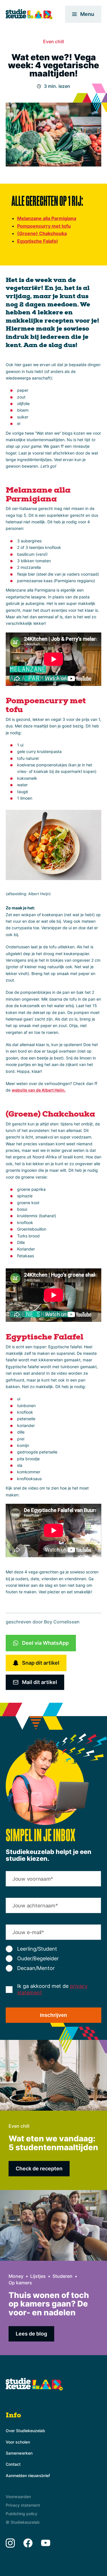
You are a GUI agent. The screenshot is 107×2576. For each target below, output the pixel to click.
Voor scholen (18, 2442)
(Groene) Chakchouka (42, 233)
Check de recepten (39, 2169)
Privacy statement (23, 2505)
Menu (87, 14)
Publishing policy (22, 2514)
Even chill (53, 42)
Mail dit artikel (40, 1682)
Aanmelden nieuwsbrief (28, 2476)
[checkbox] (53, 1959)
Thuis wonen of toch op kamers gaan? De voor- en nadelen (49, 2304)
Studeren (62, 2276)
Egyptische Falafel (37, 241)
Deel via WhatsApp (45, 1643)
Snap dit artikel (41, 1663)
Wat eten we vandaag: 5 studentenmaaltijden (53, 2143)
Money (16, 2276)
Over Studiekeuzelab (25, 2431)
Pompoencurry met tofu (44, 226)
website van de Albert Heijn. (39, 1090)
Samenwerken (19, 2453)
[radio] (53, 1949)
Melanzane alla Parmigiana (47, 218)
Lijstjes (38, 2276)
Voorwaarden (18, 2497)
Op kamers (20, 2283)
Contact (13, 2464)
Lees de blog (31, 2334)
